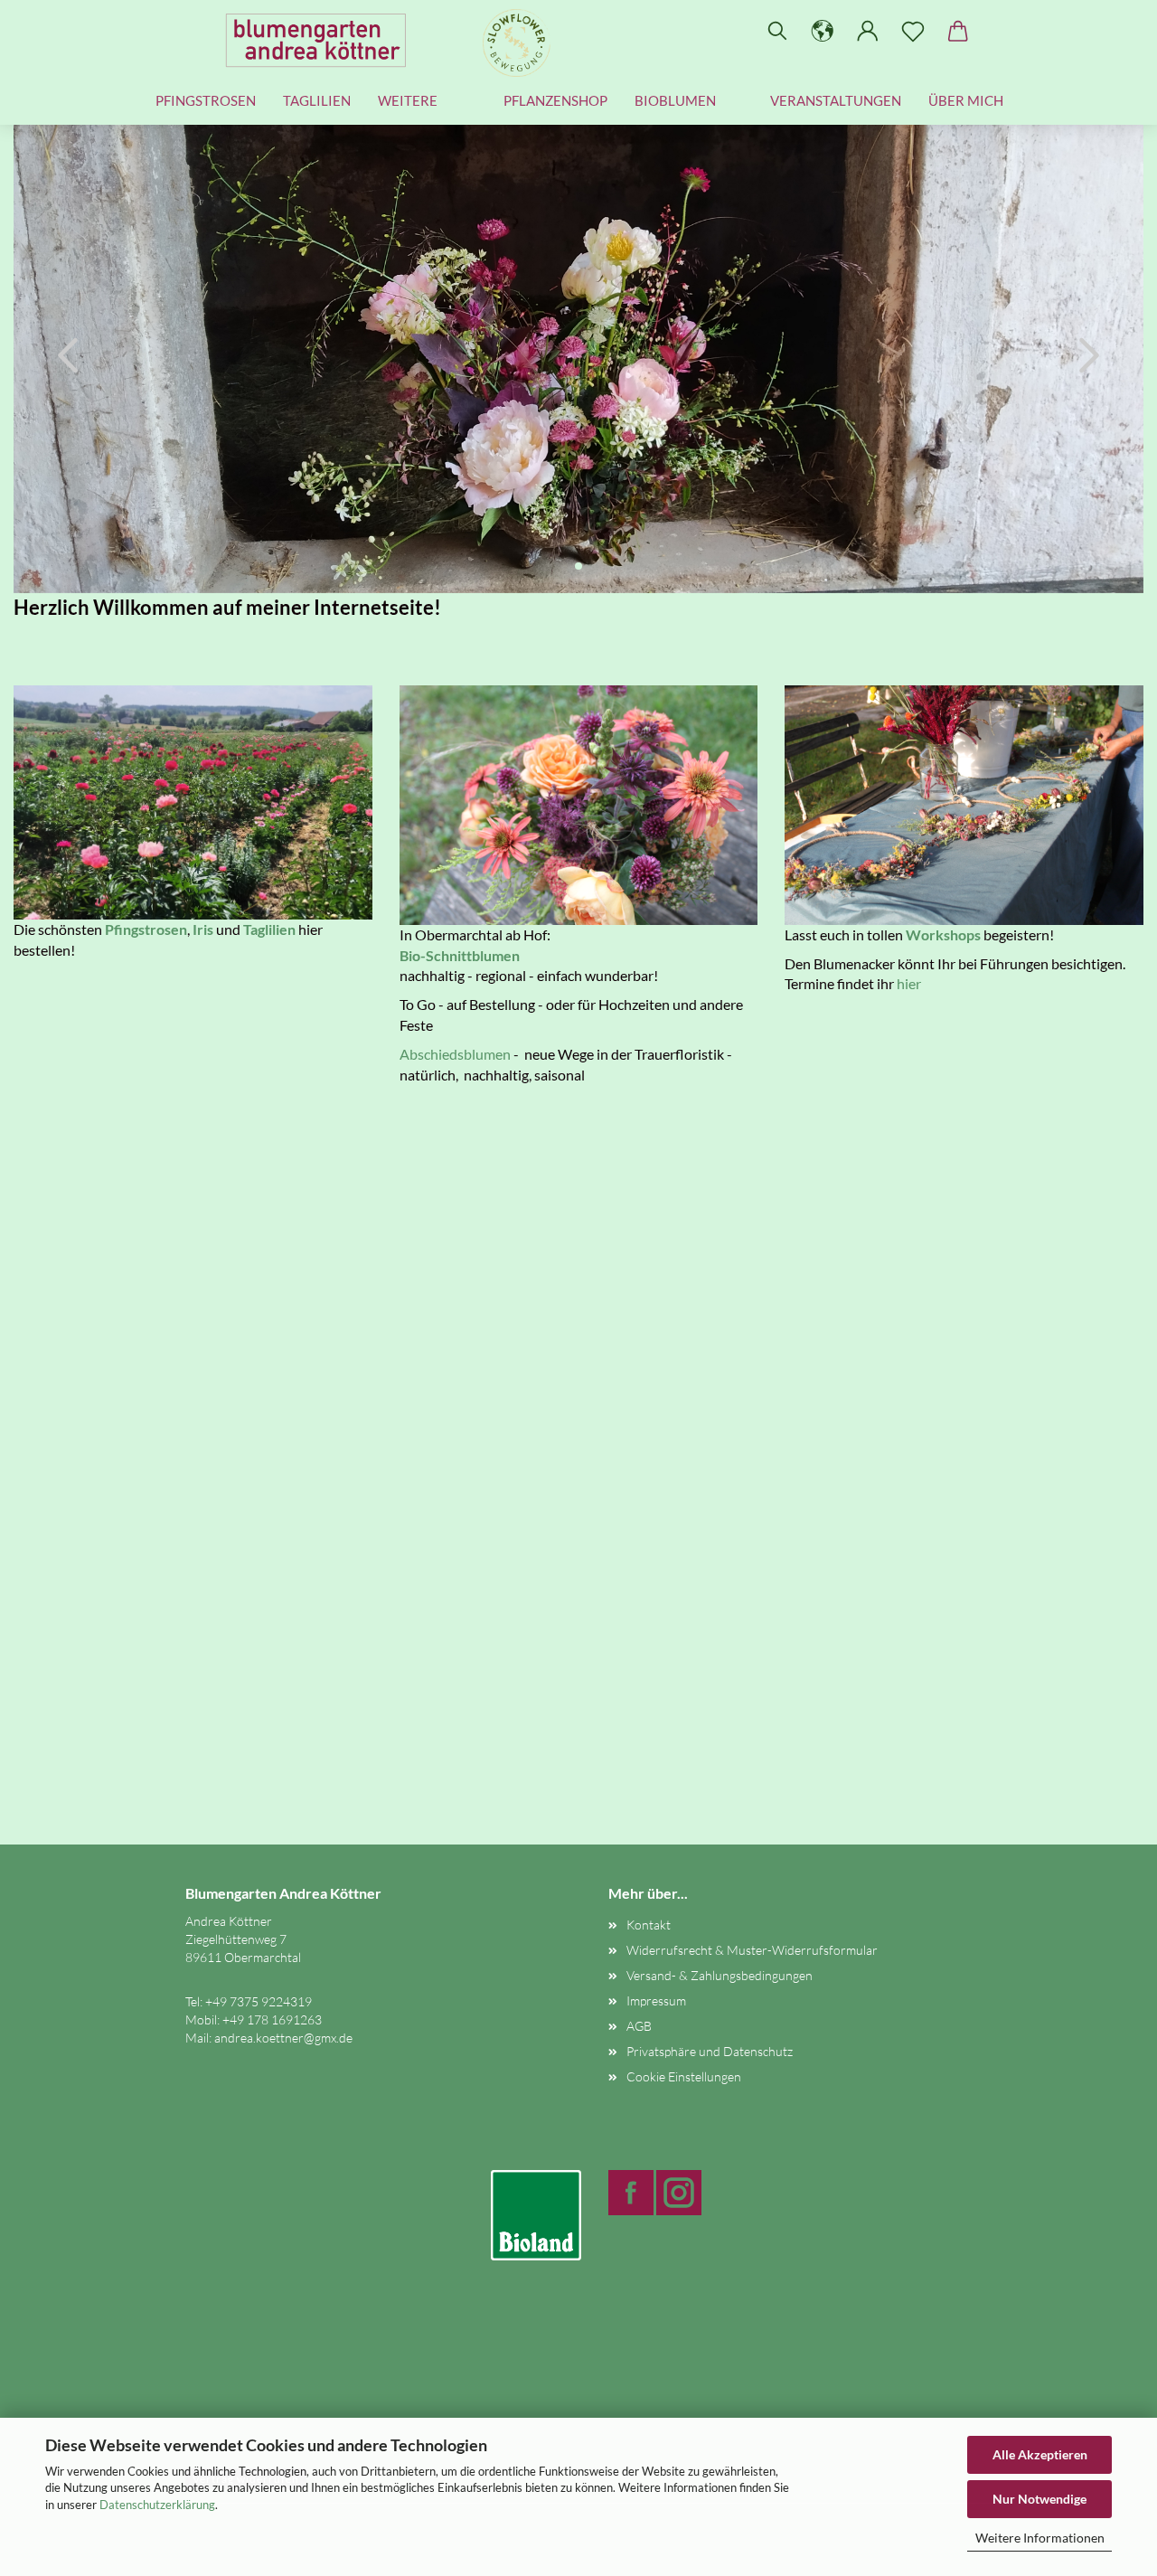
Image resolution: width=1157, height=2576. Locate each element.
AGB (639, 2026)
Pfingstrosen (206, 100)
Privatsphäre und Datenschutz (710, 2051)
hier (909, 983)
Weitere (408, 100)
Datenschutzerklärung (157, 2505)
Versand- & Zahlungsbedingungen (720, 1975)
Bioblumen (675, 100)
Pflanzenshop (555, 100)
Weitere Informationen (1040, 2538)
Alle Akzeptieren (1040, 2454)
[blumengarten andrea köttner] (323, 41)
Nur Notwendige (1039, 2499)
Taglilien (317, 100)
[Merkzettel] (913, 32)
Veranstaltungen (836, 100)
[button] (823, 32)
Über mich (966, 100)
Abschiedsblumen (455, 1054)
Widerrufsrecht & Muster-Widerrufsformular (752, 1950)
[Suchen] (777, 32)
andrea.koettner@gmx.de (283, 2038)
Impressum (656, 2000)
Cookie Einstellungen (684, 2076)
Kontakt (649, 1925)
